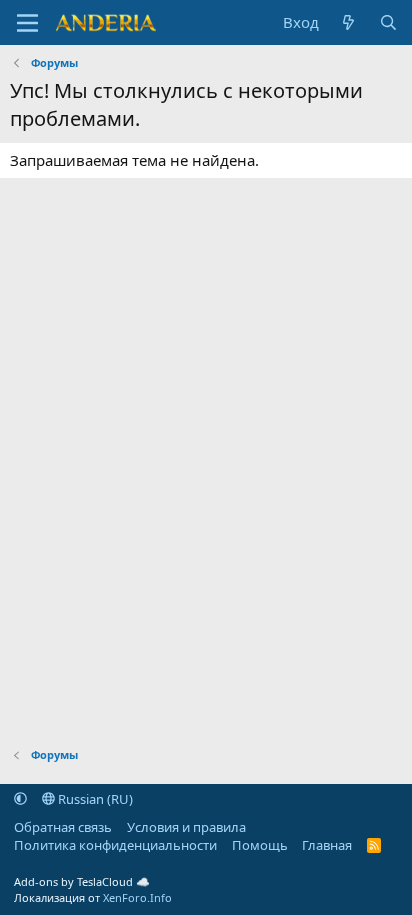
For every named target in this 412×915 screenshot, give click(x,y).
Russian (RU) (94, 799)
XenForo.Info (137, 897)
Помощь (260, 845)
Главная (327, 845)
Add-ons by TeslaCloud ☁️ (82, 881)
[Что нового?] (348, 22)
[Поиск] (388, 22)
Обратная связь (63, 827)
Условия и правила (186, 827)
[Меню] (27, 23)
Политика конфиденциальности (115, 845)
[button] (20, 799)
